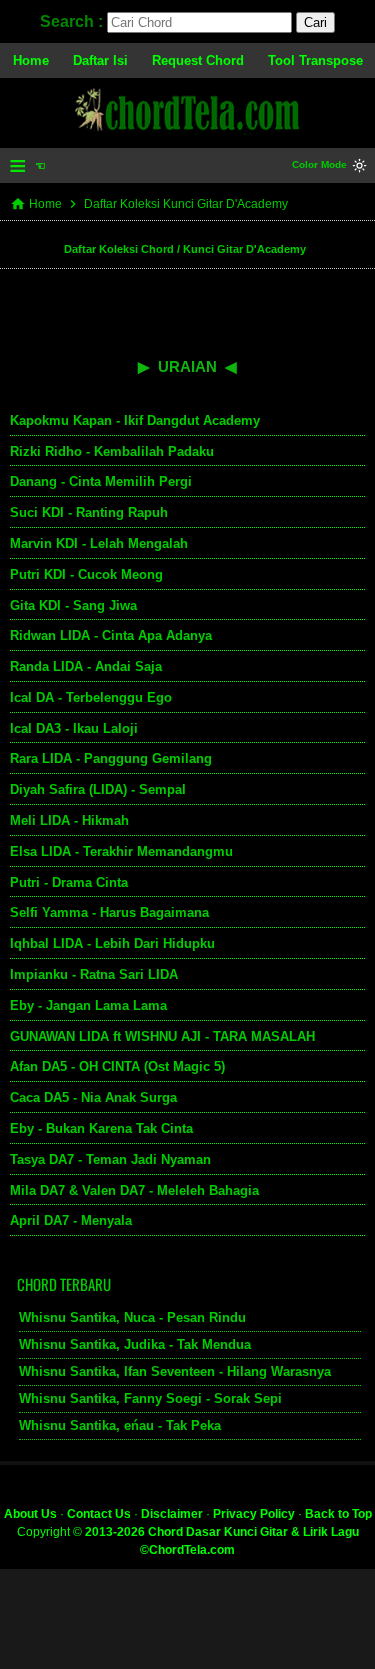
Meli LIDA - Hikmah (69, 820)
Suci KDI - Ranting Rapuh (89, 512)
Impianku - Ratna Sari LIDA (94, 974)
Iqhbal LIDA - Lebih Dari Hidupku (112, 943)
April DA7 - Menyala (71, 1220)
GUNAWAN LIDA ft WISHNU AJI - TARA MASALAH (162, 1036)
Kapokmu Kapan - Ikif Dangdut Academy (135, 420)
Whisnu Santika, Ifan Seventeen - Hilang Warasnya (175, 1371)
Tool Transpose (315, 60)
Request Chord (198, 60)
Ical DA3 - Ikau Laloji (74, 728)
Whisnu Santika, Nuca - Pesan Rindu (132, 1317)
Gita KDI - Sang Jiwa (73, 605)
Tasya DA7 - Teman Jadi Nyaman (110, 1159)
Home (31, 60)
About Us (30, 1514)
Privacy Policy (254, 1514)
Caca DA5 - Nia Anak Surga (93, 1097)
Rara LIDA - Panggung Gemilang (111, 758)
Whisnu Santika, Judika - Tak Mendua (135, 1344)
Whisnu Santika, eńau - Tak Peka (120, 1425)
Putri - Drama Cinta (69, 882)
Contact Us (99, 1514)
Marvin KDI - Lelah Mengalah (99, 543)
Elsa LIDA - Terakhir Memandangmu (121, 851)
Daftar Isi (100, 60)
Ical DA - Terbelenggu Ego (91, 697)
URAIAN (187, 366)
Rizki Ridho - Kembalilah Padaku (112, 451)
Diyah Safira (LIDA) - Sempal (98, 789)
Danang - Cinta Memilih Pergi (101, 481)
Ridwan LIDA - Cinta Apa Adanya (111, 635)
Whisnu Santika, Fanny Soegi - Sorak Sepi (150, 1398)
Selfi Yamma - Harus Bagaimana (109, 912)
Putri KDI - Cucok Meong (86, 574)
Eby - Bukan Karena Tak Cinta (101, 1128)
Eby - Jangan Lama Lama (88, 1005)
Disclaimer (172, 1514)
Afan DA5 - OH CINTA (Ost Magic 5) (117, 1066)
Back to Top (338, 1514)
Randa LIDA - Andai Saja (86, 666)
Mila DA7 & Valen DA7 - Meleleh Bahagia (134, 1190)
